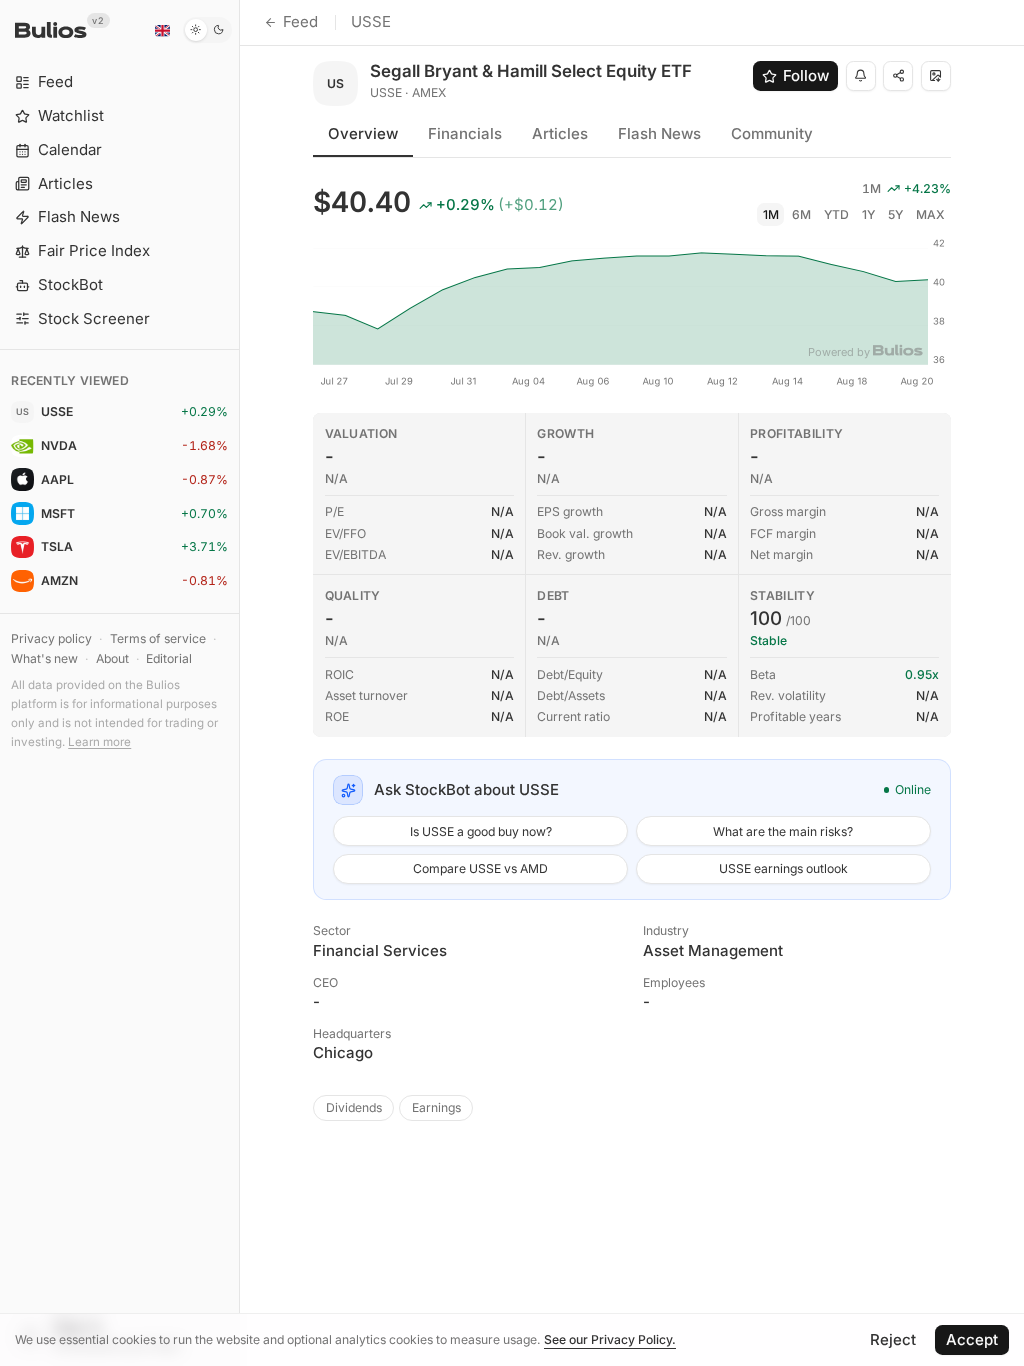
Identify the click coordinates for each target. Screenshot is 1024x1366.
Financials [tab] (465, 133)
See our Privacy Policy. (610, 1339)
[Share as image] (936, 76)
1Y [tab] (868, 214)
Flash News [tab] (659, 133)
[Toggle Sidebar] (239, 683)
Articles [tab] (560, 133)
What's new (44, 658)
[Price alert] (861, 76)
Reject (893, 1339)
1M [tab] (771, 214)
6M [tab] (801, 214)
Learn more (99, 742)
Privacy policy (51, 638)
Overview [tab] (363, 133)
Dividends (354, 1107)
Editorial (169, 658)
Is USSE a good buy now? (481, 831)
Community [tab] (772, 133)
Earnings (436, 1107)
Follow (806, 75)
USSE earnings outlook (783, 868)
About (112, 658)
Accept (972, 1339)
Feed (300, 21)
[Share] (898, 76)
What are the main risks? (783, 831)
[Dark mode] (207, 30)
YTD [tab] (836, 214)
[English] (162, 30)
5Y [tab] (895, 214)
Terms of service (158, 638)
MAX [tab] (930, 214)
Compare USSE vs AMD (480, 868)
